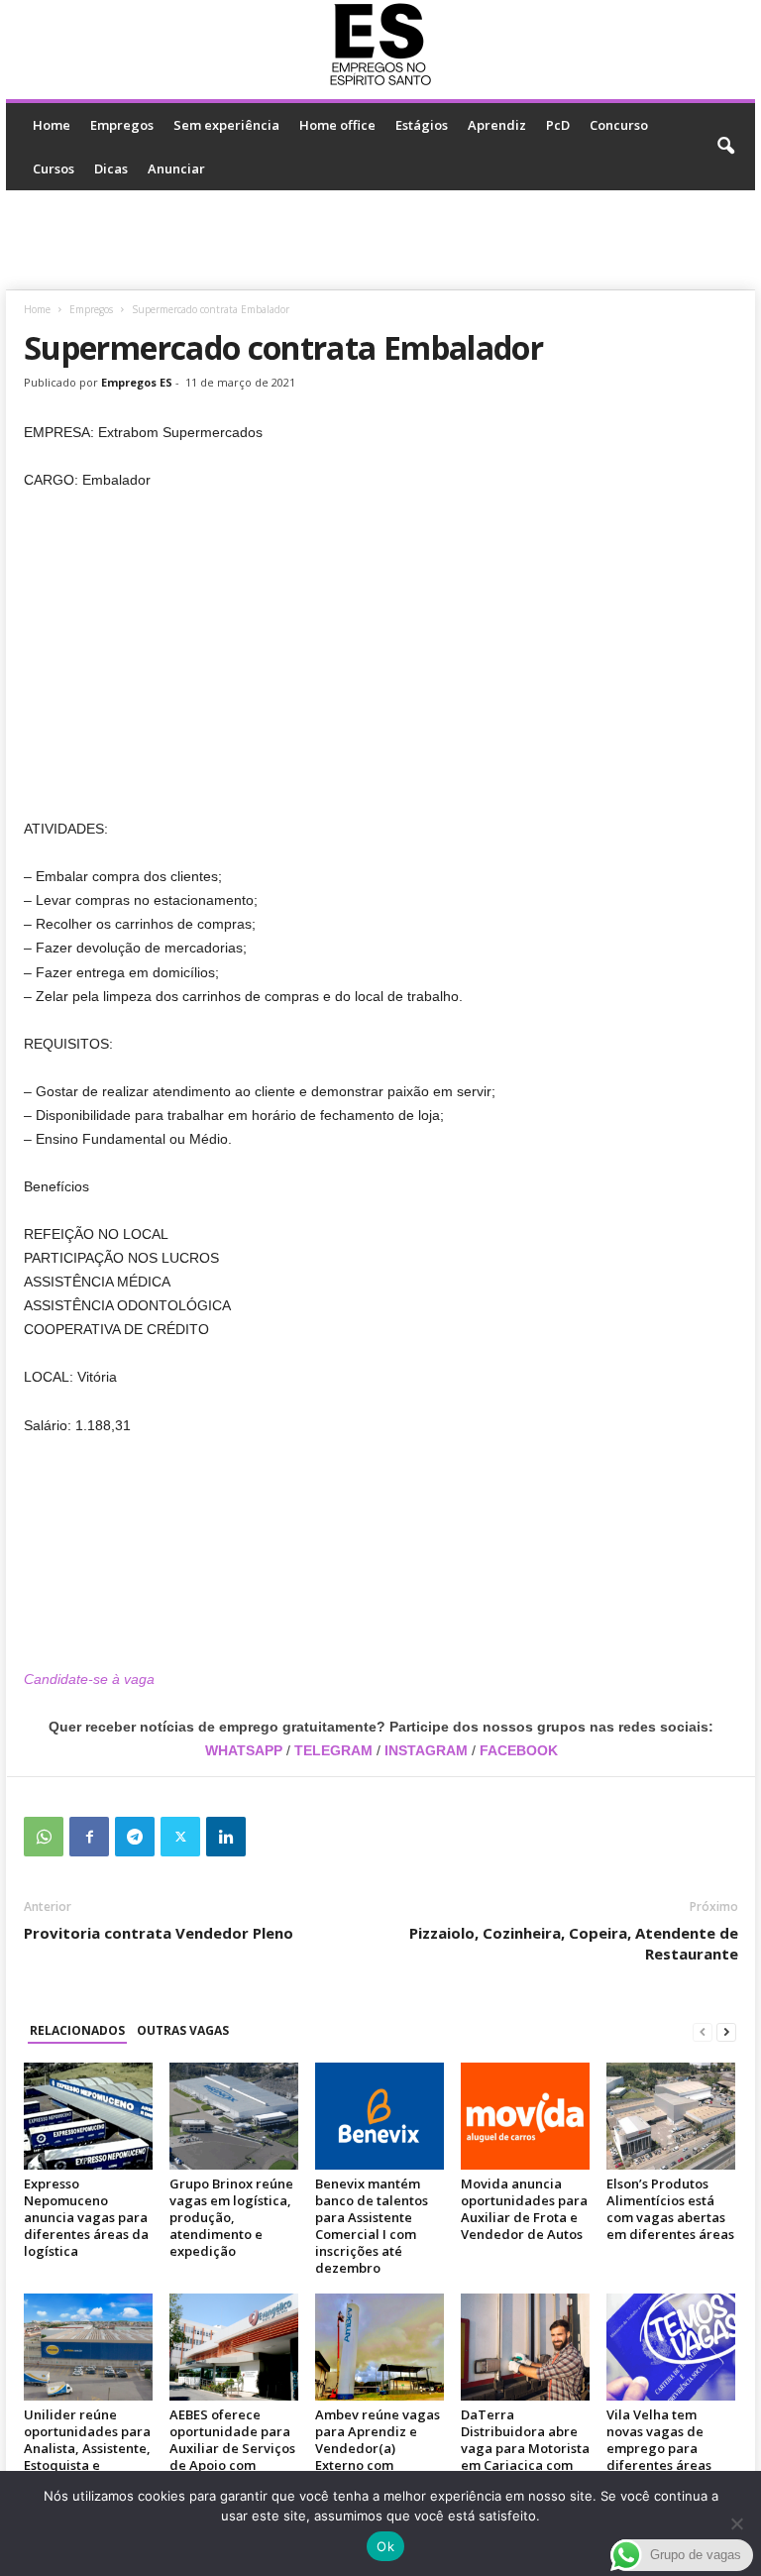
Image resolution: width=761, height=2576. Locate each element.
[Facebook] (89, 1837)
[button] (725, 147)
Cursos (54, 168)
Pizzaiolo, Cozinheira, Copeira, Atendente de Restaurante (574, 1943)
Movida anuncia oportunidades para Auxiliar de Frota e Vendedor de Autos (524, 2209)
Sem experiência (226, 125)
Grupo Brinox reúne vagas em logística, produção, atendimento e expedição (231, 2217)
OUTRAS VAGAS (183, 2030)
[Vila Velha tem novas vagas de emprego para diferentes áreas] (671, 2347)
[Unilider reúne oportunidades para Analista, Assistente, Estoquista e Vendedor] (88, 2347)
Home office (337, 125)
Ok (385, 2546)
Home (52, 125)
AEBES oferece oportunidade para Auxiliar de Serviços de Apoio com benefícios (232, 2448)
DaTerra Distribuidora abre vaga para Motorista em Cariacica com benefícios (525, 2448)
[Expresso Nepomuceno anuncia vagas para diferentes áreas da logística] (88, 2116)
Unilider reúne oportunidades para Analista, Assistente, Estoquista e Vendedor (87, 2448)
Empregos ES (137, 382)
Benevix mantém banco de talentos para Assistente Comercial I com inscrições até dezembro (372, 2226)
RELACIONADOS (77, 2030)
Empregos (122, 125)
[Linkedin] (226, 1837)
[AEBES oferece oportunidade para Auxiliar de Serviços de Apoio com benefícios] (234, 2347)
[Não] (736, 2523)
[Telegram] (135, 1837)
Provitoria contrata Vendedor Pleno (159, 1933)
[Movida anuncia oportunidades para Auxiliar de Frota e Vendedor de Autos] (525, 2116)
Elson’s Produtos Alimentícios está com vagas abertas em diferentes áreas (670, 2209)
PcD (558, 125)
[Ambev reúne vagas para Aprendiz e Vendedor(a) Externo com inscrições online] (380, 2347)
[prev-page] (703, 2031)
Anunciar (176, 168)
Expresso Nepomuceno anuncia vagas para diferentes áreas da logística (86, 2217)
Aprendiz (497, 125)
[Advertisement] (380, 240)
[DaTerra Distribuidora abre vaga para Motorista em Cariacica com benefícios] (525, 2347)
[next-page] (726, 2031)
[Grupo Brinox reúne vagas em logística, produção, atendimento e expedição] (234, 2116)
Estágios (422, 125)
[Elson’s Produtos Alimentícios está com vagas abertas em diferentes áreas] (671, 2116)
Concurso (619, 125)
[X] (180, 1837)
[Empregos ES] (380, 45)
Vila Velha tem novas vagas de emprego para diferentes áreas (659, 2440)
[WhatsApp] (44, 1837)
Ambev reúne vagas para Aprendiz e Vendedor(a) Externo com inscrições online (378, 2448)
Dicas (111, 168)
